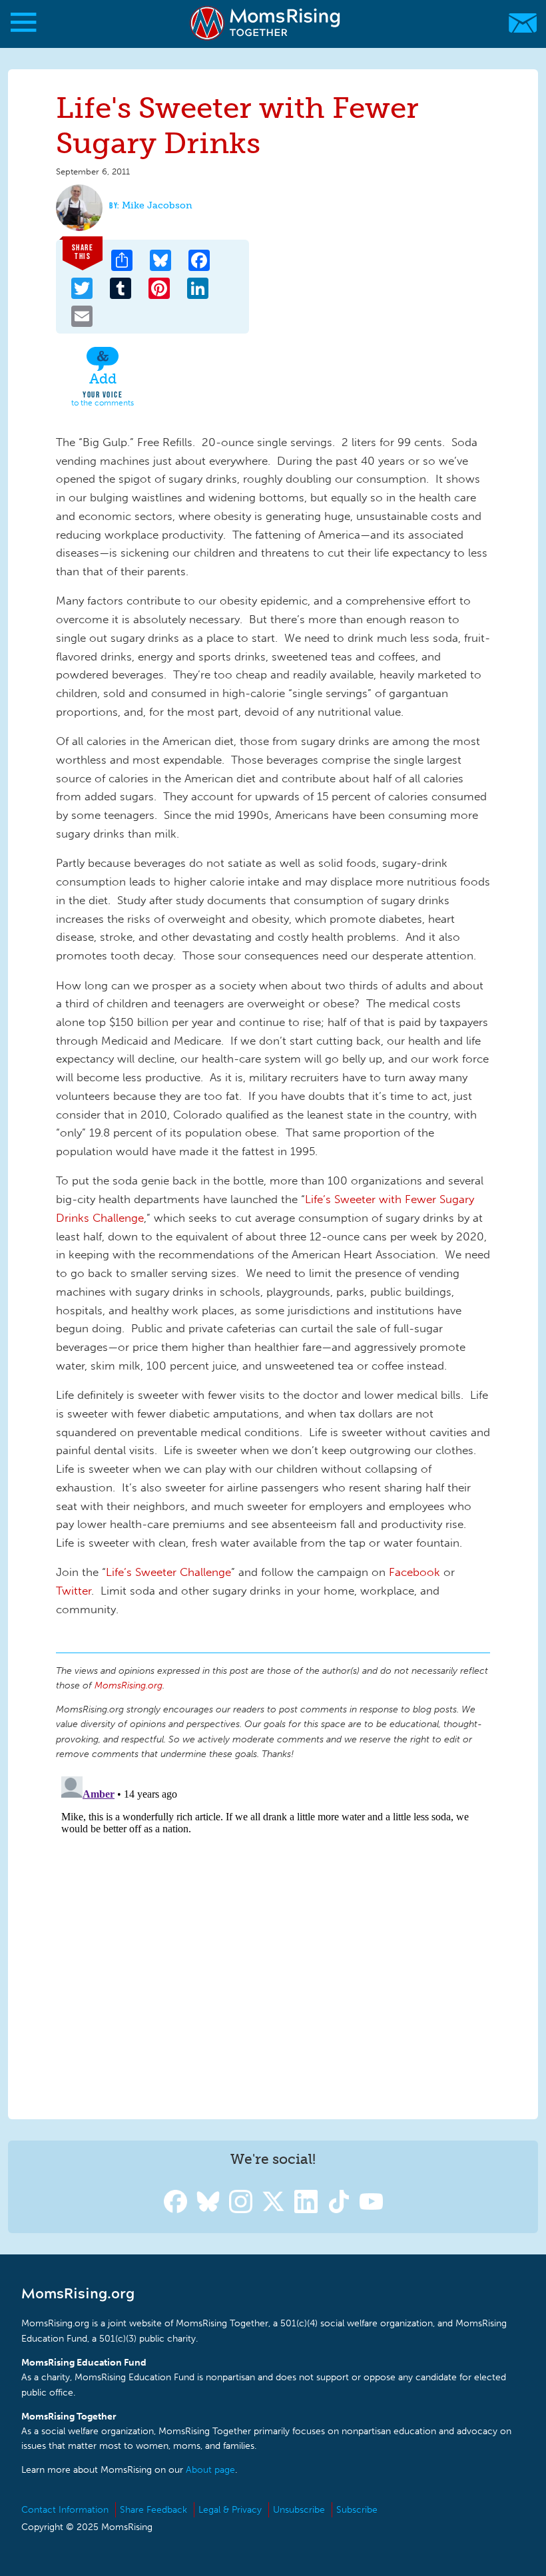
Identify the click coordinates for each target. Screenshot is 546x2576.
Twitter (74, 1591)
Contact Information (65, 2510)
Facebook (414, 1572)
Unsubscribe (299, 2510)
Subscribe (357, 2510)
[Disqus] (273, 1937)
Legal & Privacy (230, 2510)
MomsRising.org (266, 23)
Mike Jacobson (157, 205)
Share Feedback (153, 2510)
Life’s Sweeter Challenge (168, 1572)
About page (210, 2470)
